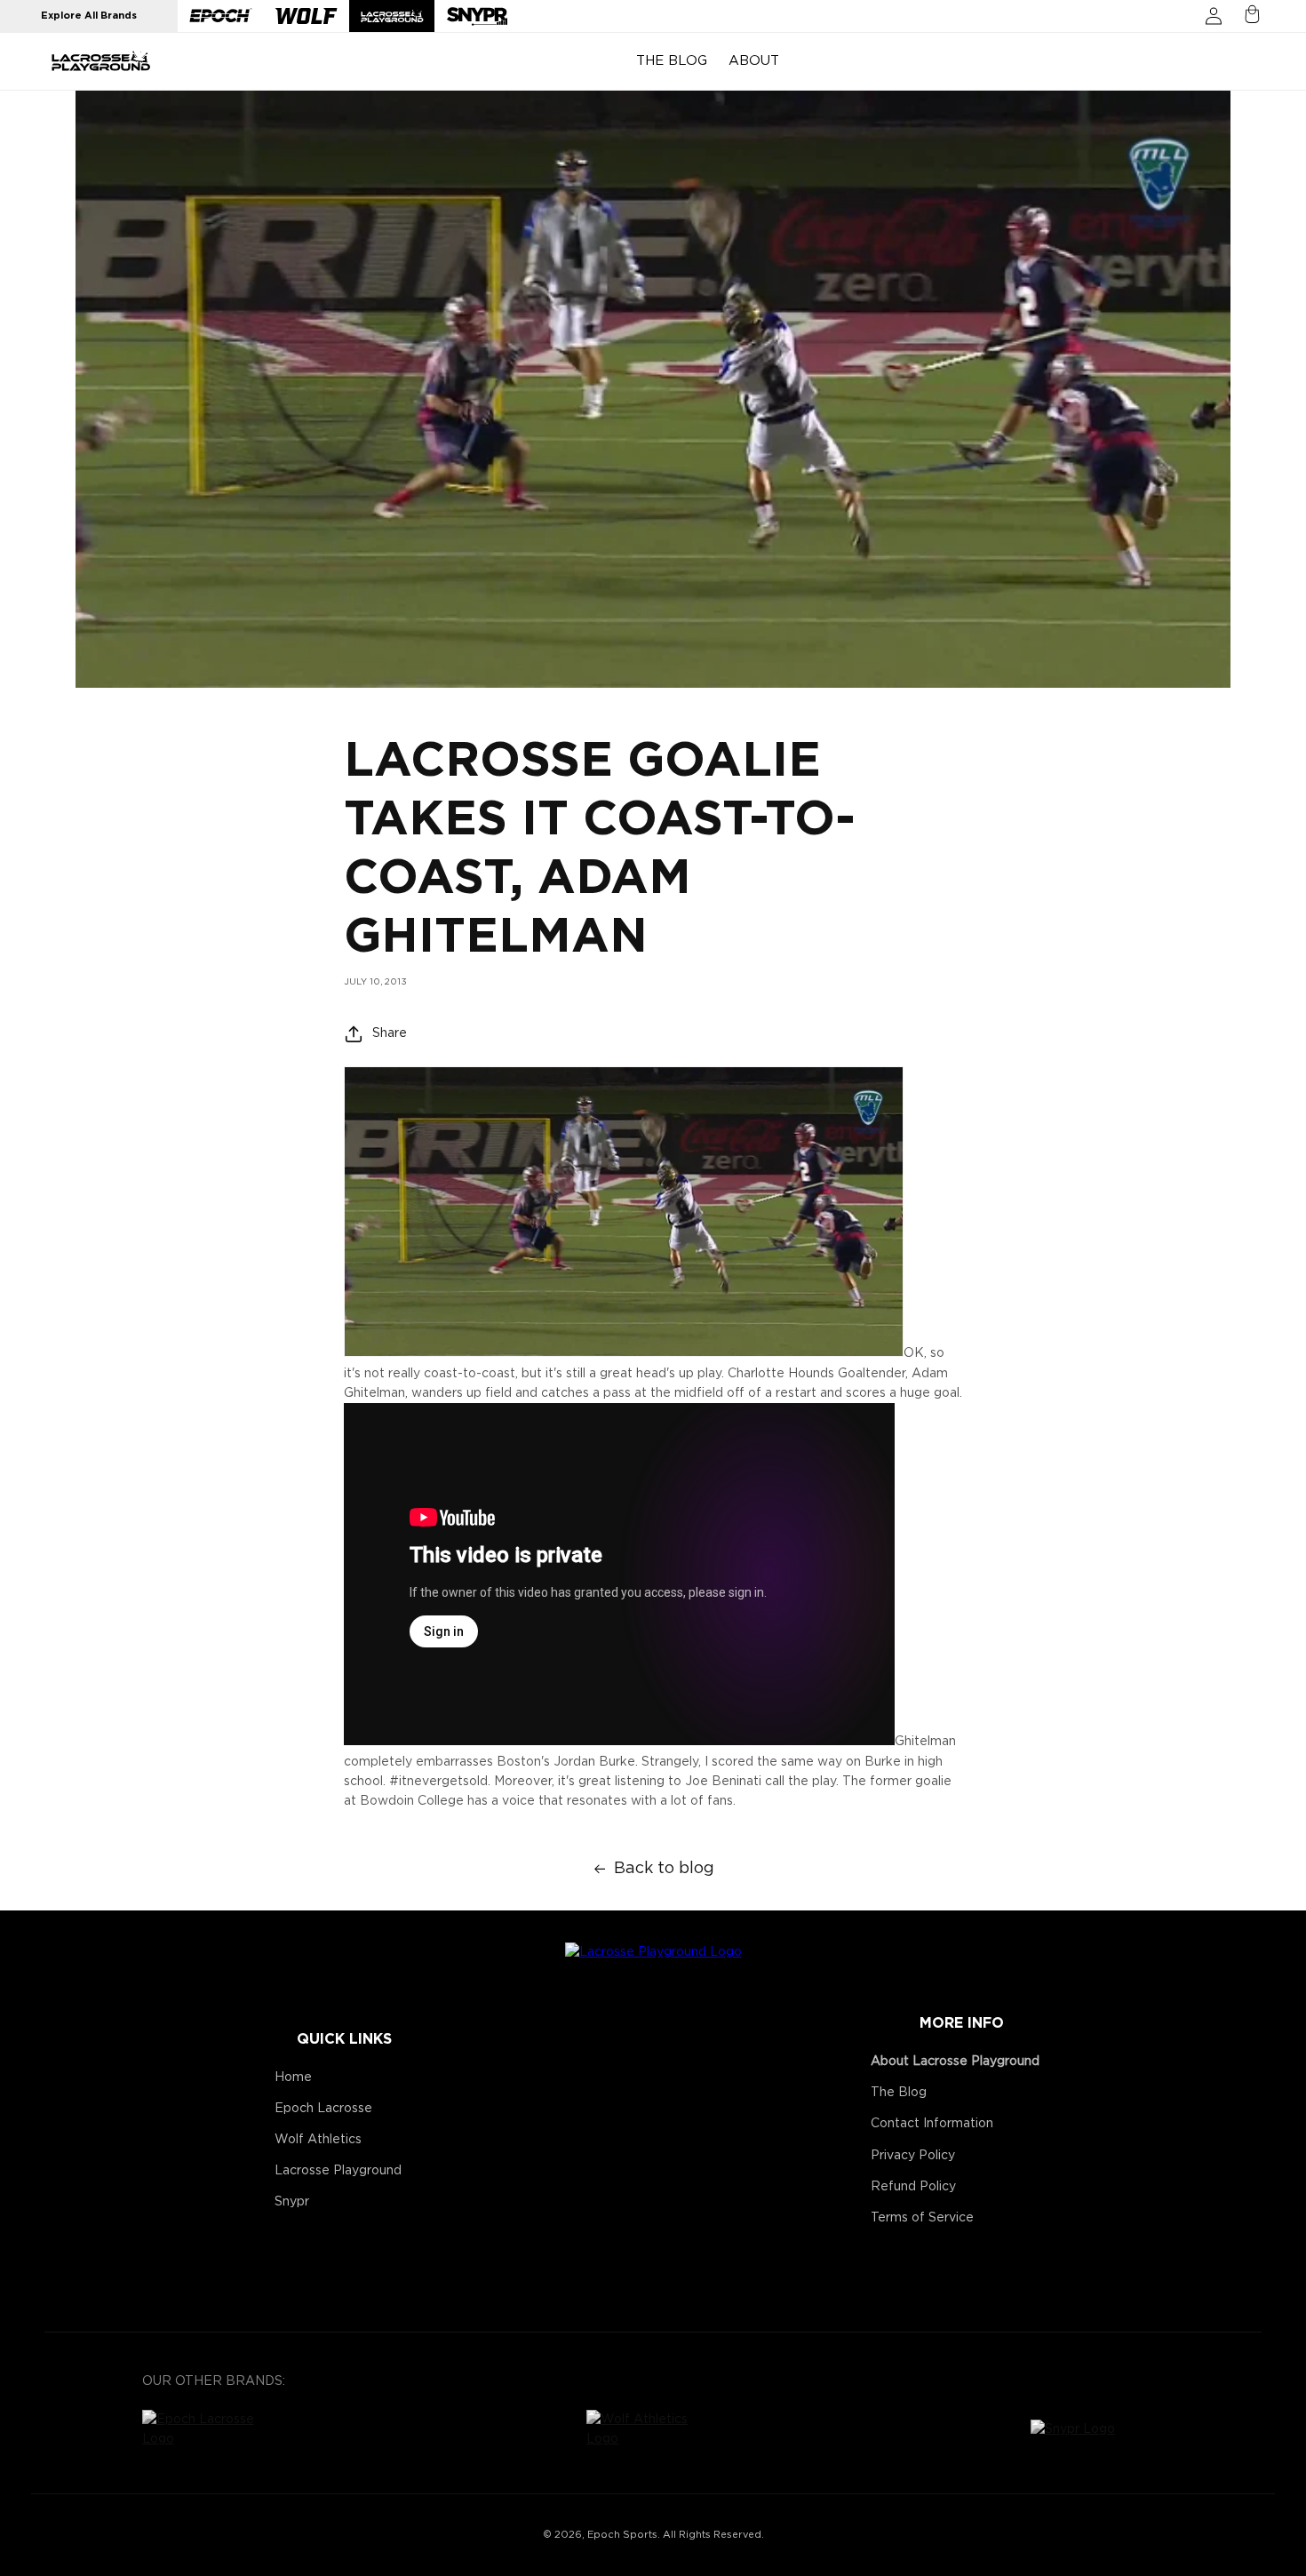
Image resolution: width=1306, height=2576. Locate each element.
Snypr (292, 2202)
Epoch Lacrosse (323, 2109)
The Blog (899, 2093)
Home (293, 2078)
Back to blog (664, 1869)
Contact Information (932, 2124)
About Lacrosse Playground (955, 2062)
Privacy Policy (913, 2156)
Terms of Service (922, 2218)
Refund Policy (913, 2187)
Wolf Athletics (318, 2140)
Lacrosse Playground (338, 2171)
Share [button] (390, 1033)
